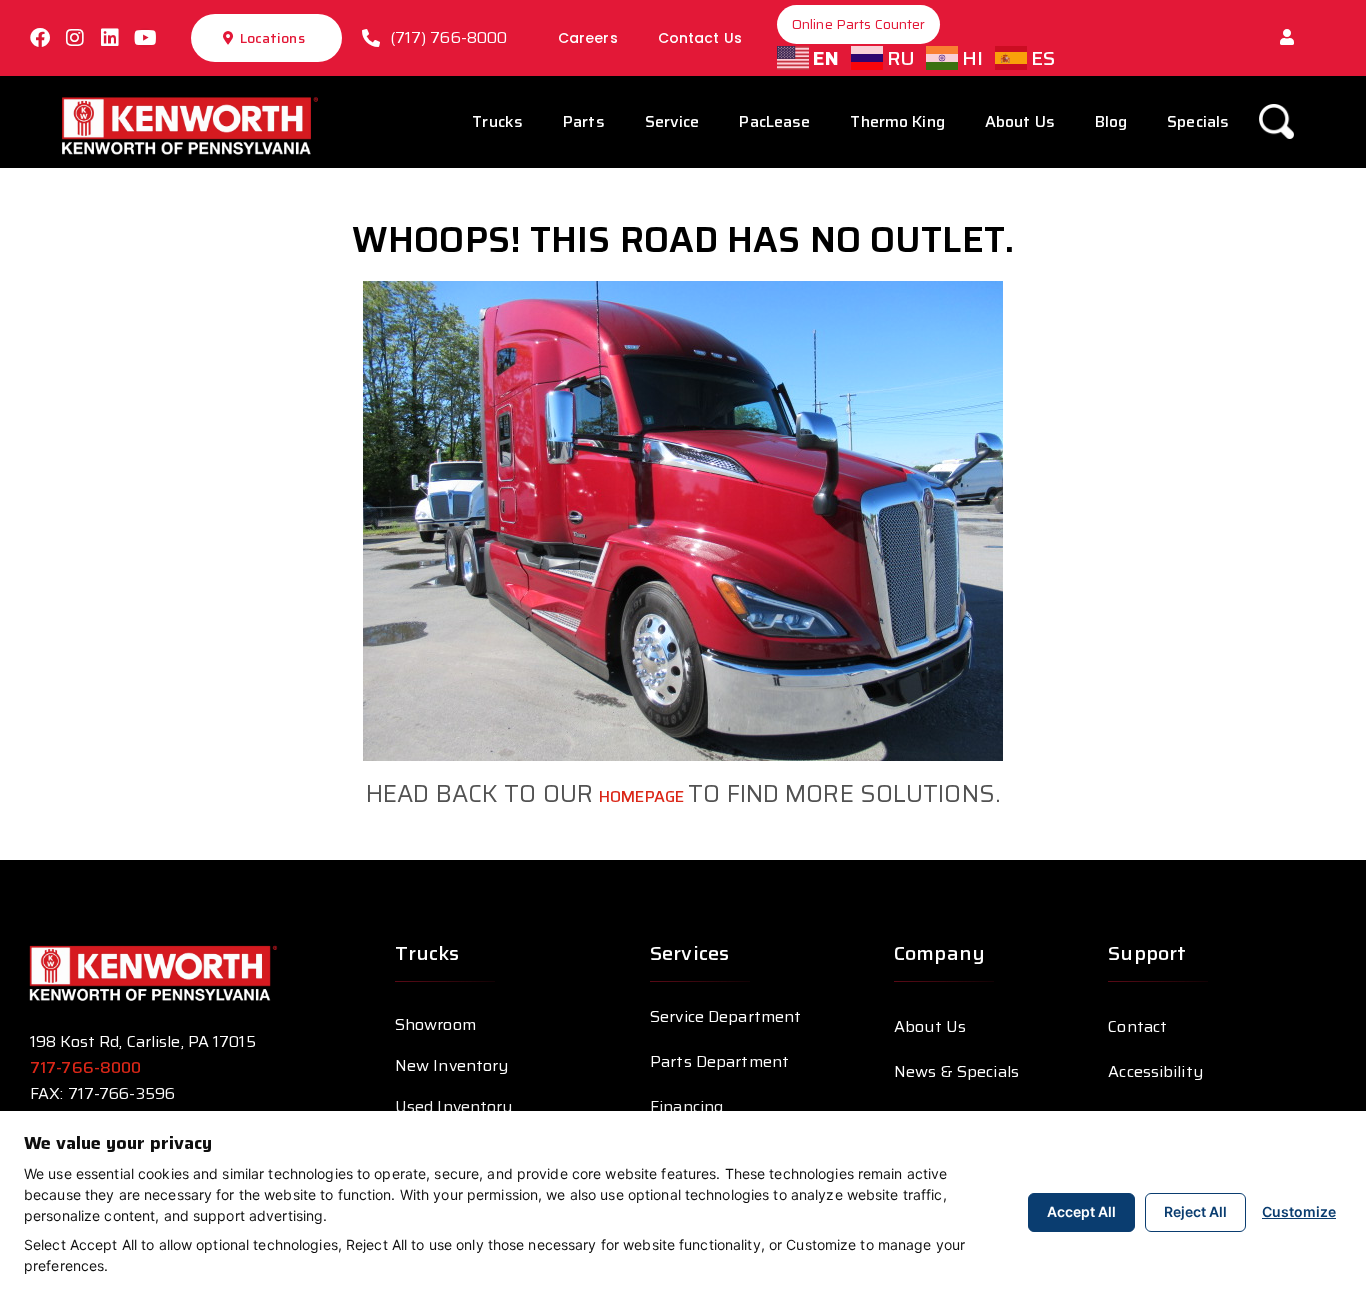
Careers (588, 38)
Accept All (1081, 1211)
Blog (1111, 121)
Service (672, 121)
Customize (1299, 1211)
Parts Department (719, 1061)
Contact (1137, 1026)
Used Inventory (454, 1106)
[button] (1287, 38)
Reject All (1195, 1211)
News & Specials (956, 1071)
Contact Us (700, 38)
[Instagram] (75, 38)
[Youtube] (145, 38)
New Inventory (452, 1065)
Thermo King (897, 121)
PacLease (774, 121)
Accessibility (1155, 1071)
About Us (1020, 121)
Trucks (497, 121)
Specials (1198, 121)
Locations (272, 38)
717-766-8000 (88, 1067)
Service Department (725, 1016)
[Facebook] (40, 38)
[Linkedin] (110, 38)
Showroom (435, 1024)
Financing (686, 1106)
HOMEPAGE (643, 796)
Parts (584, 121)
